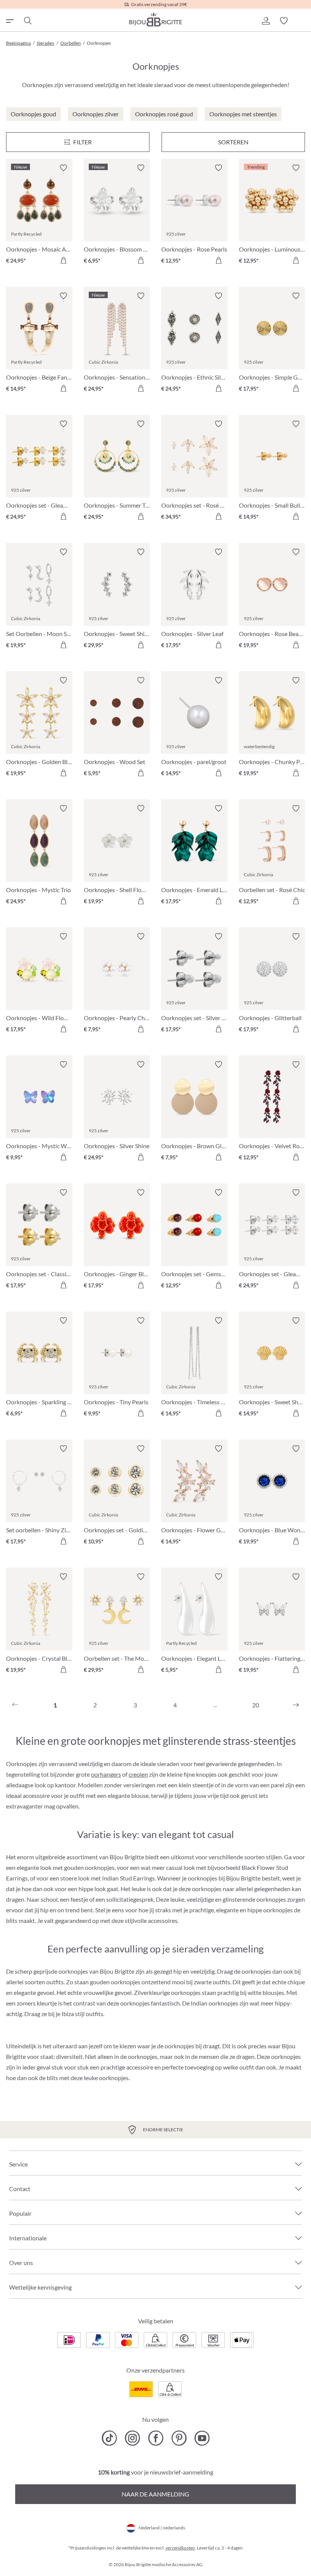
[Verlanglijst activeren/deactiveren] (63, 168)
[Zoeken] (27, 21)
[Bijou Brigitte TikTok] (109, 2438)
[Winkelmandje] (302, 21)
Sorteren (233, 142)
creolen (138, 1774)
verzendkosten (180, 2548)
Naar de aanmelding (155, 2494)
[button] (265, 21)
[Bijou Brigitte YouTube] (202, 2438)
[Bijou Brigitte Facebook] (156, 2438)
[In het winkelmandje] (63, 260)
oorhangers (106, 1774)
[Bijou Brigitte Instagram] (133, 2438)
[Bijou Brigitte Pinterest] (179, 2438)
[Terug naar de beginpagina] (155, 19)
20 (256, 1705)
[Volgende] (296, 1705)
